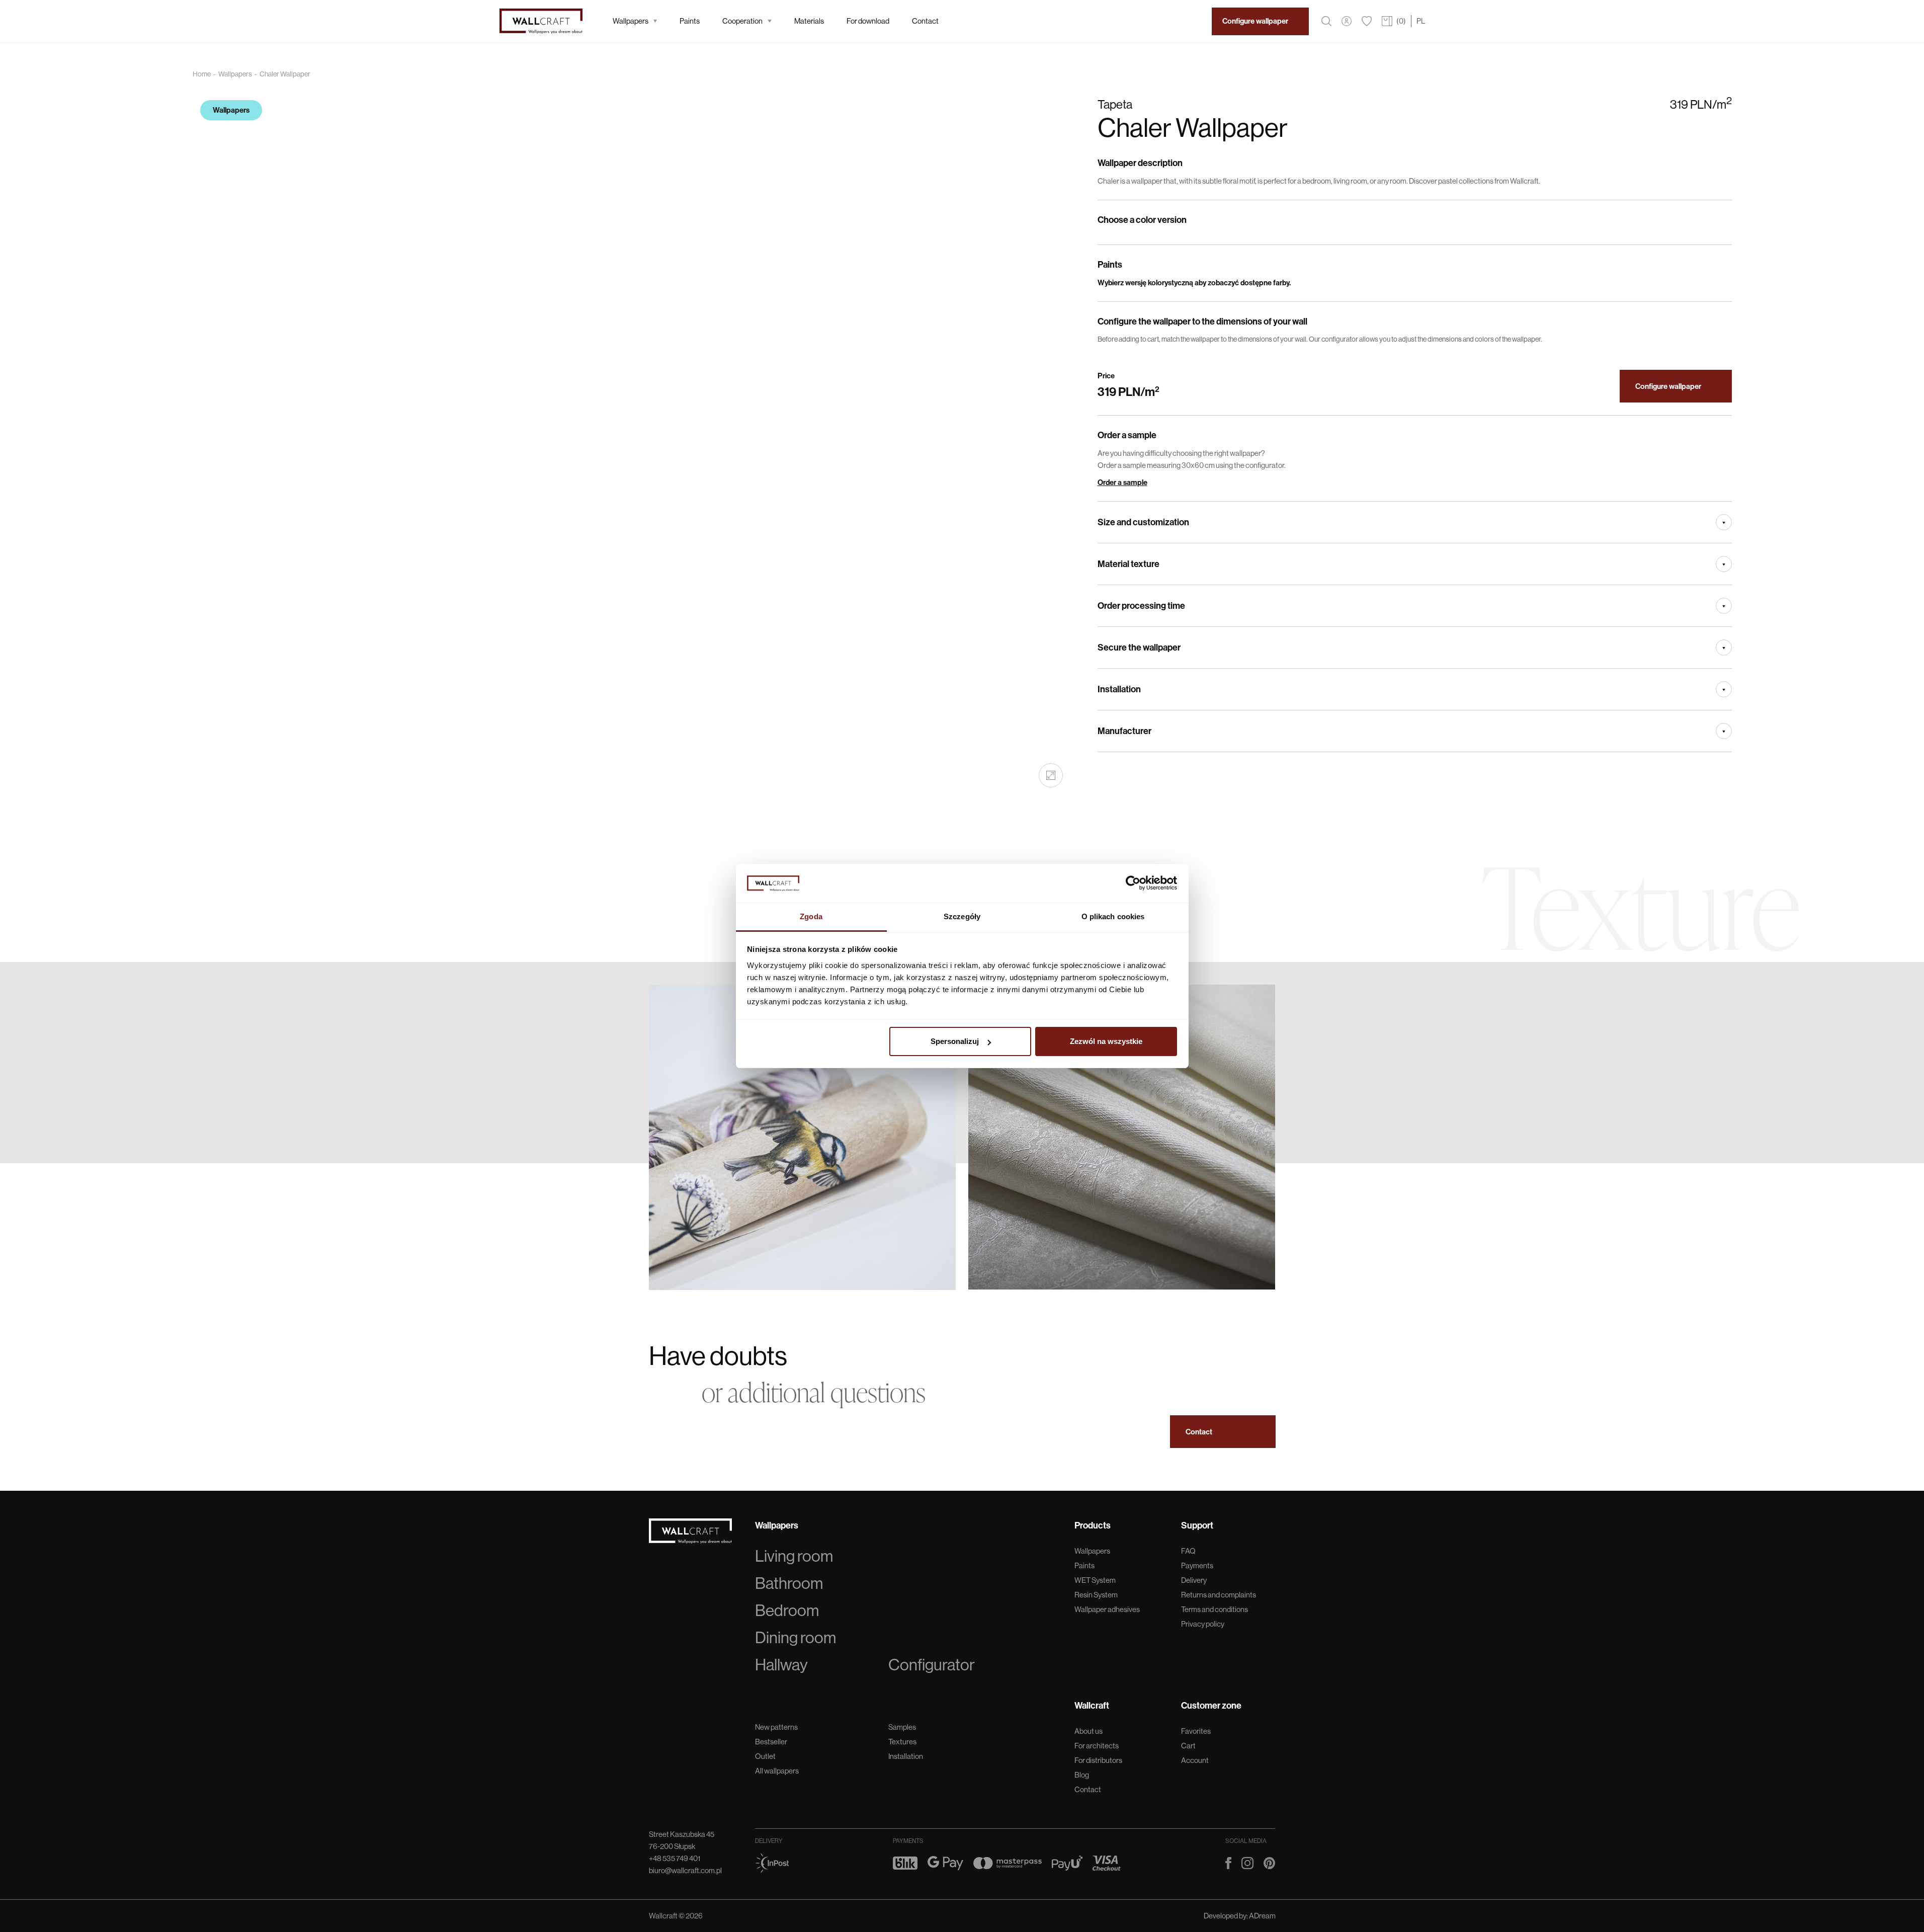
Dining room (796, 1638)
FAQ (1188, 1551)
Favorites (1196, 1731)
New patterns (776, 1727)
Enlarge (1051, 775)
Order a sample (1122, 482)
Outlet (765, 1756)
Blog (1082, 1775)
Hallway (781, 1665)
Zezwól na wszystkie (1106, 1041)
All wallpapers (777, 1771)
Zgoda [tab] (811, 916)
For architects (1097, 1746)
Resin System (1096, 1595)
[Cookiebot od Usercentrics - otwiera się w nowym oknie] (1133, 883)
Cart (1188, 1746)
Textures (902, 1742)
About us (1089, 1731)
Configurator (932, 1665)
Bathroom (789, 1583)
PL (1421, 21)
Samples (902, 1727)
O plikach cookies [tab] (1113, 916)
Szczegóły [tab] (962, 916)
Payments (1197, 1565)
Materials (809, 21)
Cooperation (742, 21)
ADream (1262, 1916)
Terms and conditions (1215, 1609)
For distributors (1098, 1760)
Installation (906, 1756)
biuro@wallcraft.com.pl (685, 1870)
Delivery (1194, 1580)
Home (202, 74)
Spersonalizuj (955, 1041)
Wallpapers (631, 21)
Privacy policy (1203, 1624)
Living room (794, 1556)
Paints (690, 21)
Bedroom (787, 1611)
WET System (1095, 1580)
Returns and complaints (1219, 1595)
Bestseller (771, 1742)
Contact (925, 21)
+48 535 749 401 (675, 1858)
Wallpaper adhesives (1107, 1609)
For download (868, 21)
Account (1195, 1760)
